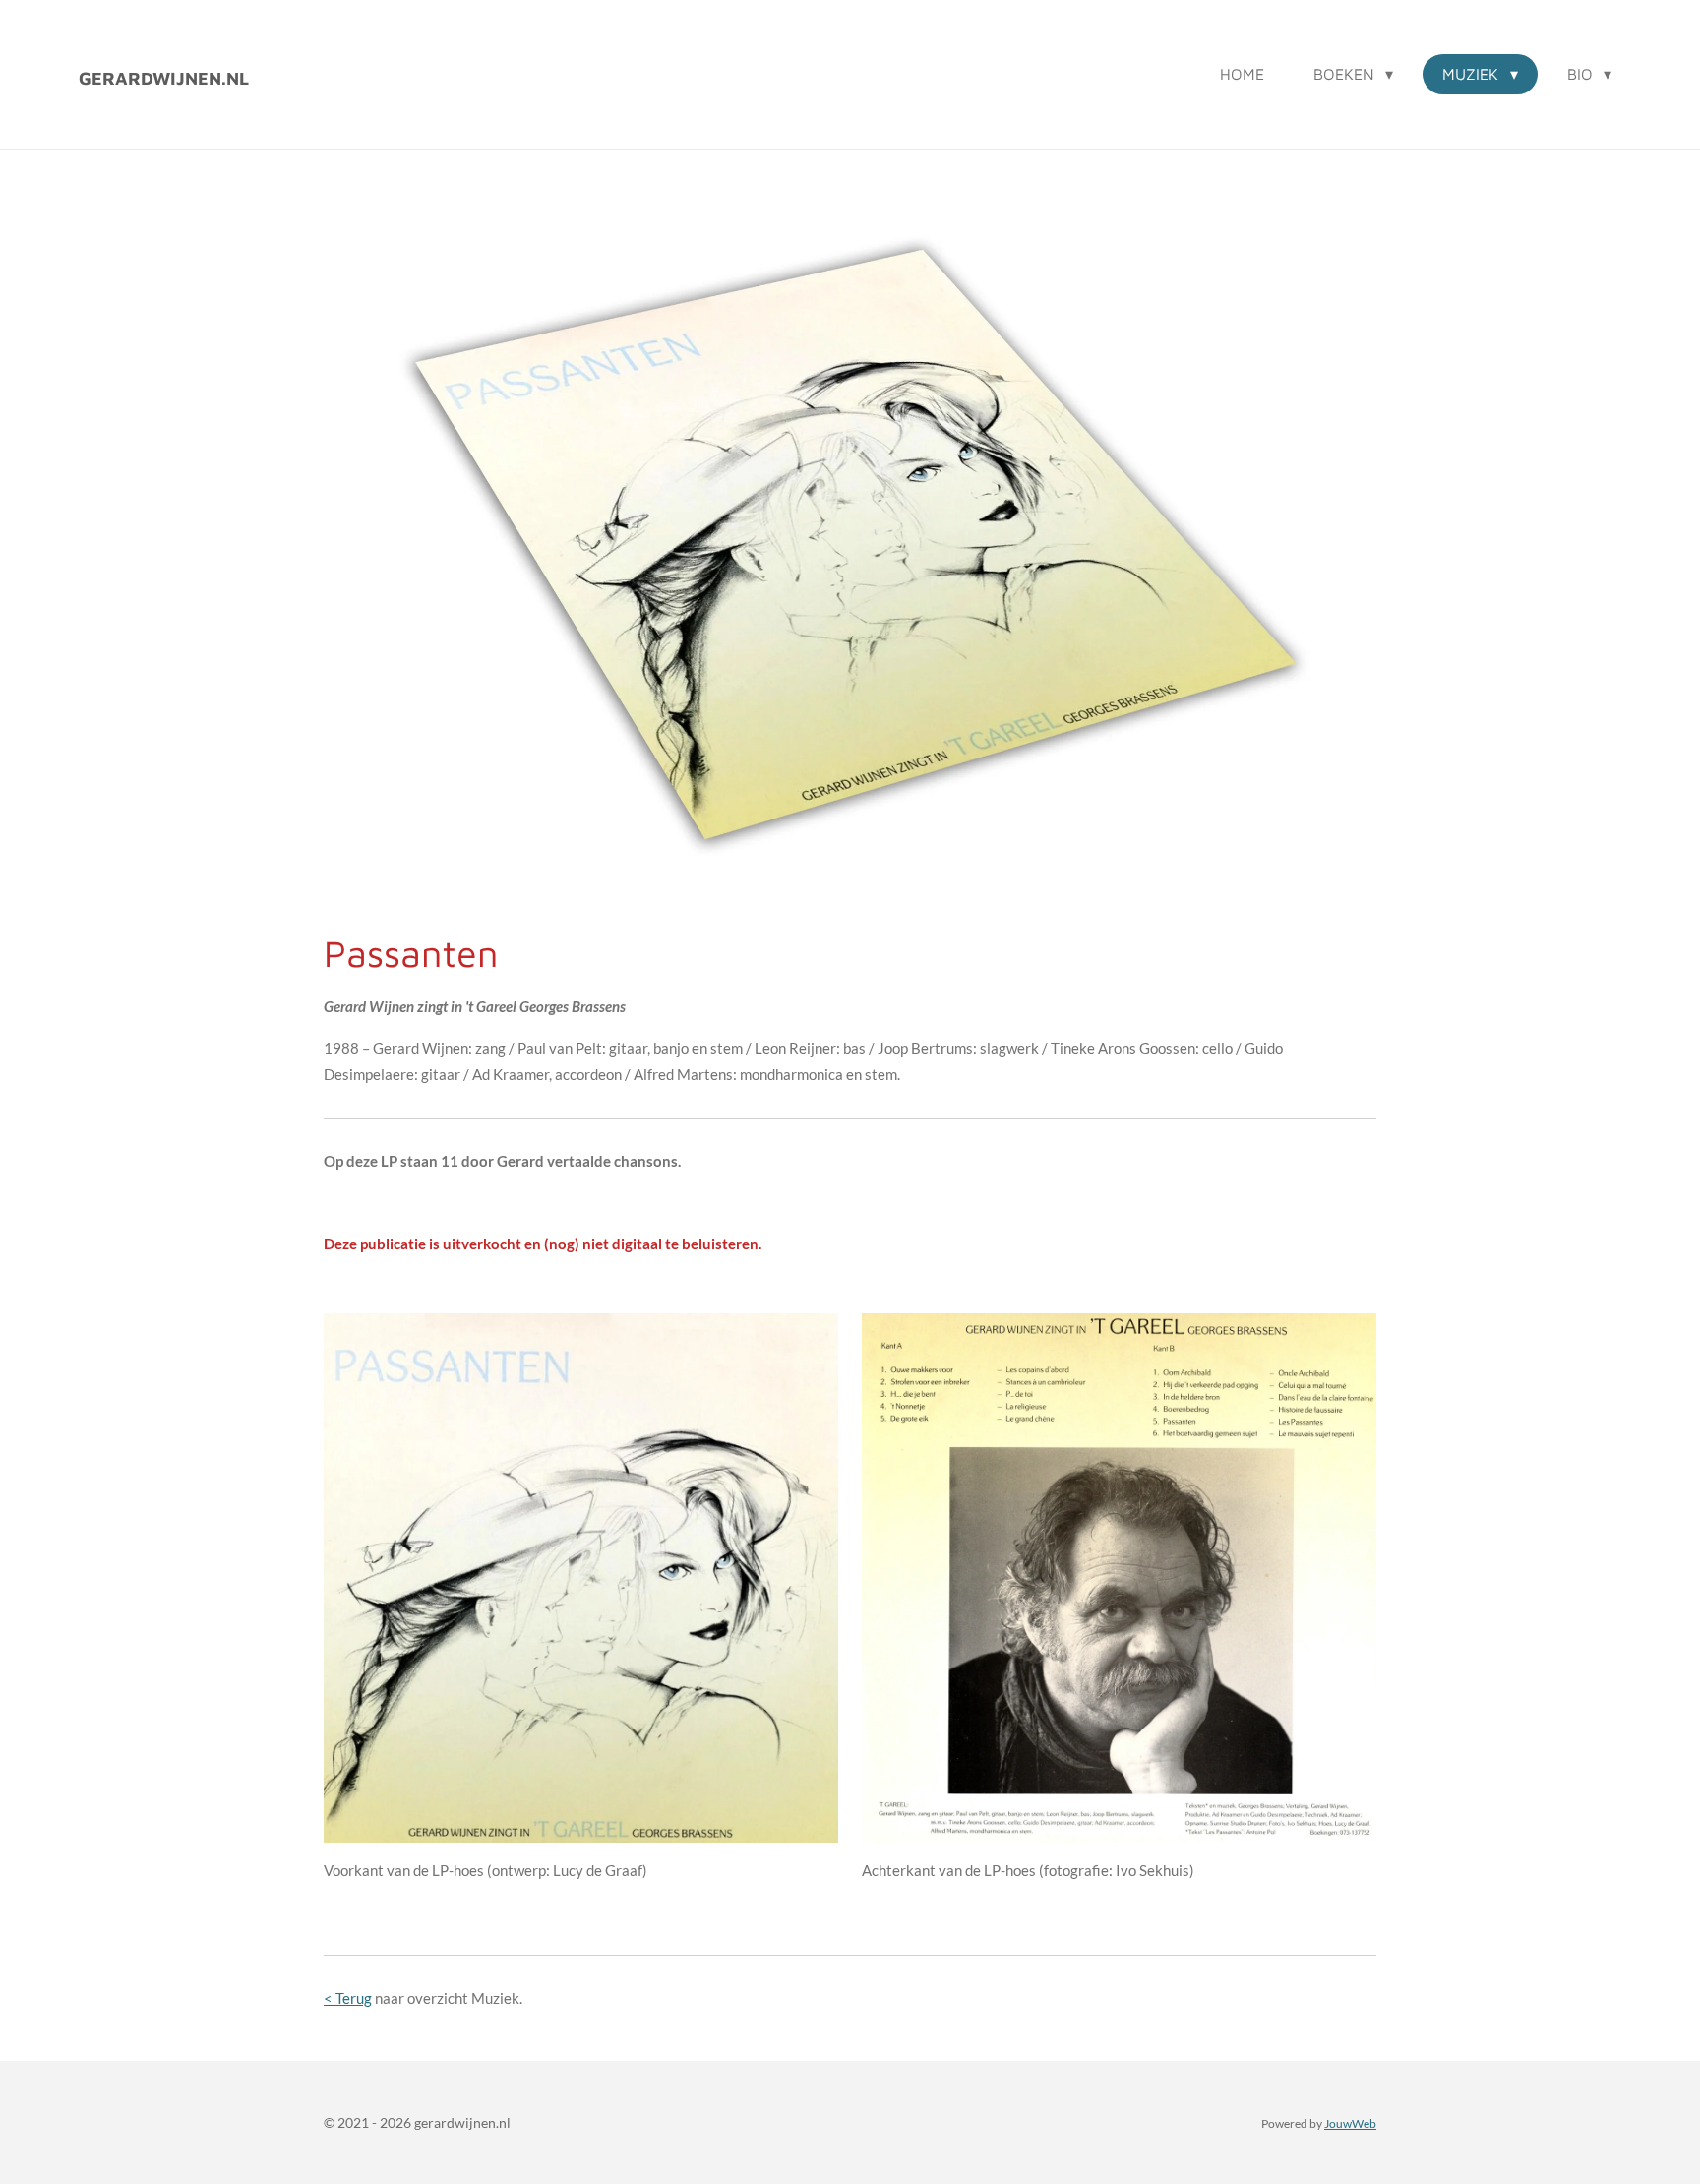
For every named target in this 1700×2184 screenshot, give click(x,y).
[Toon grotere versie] (581, 1577)
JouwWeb (1350, 2123)
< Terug (348, 1998)
